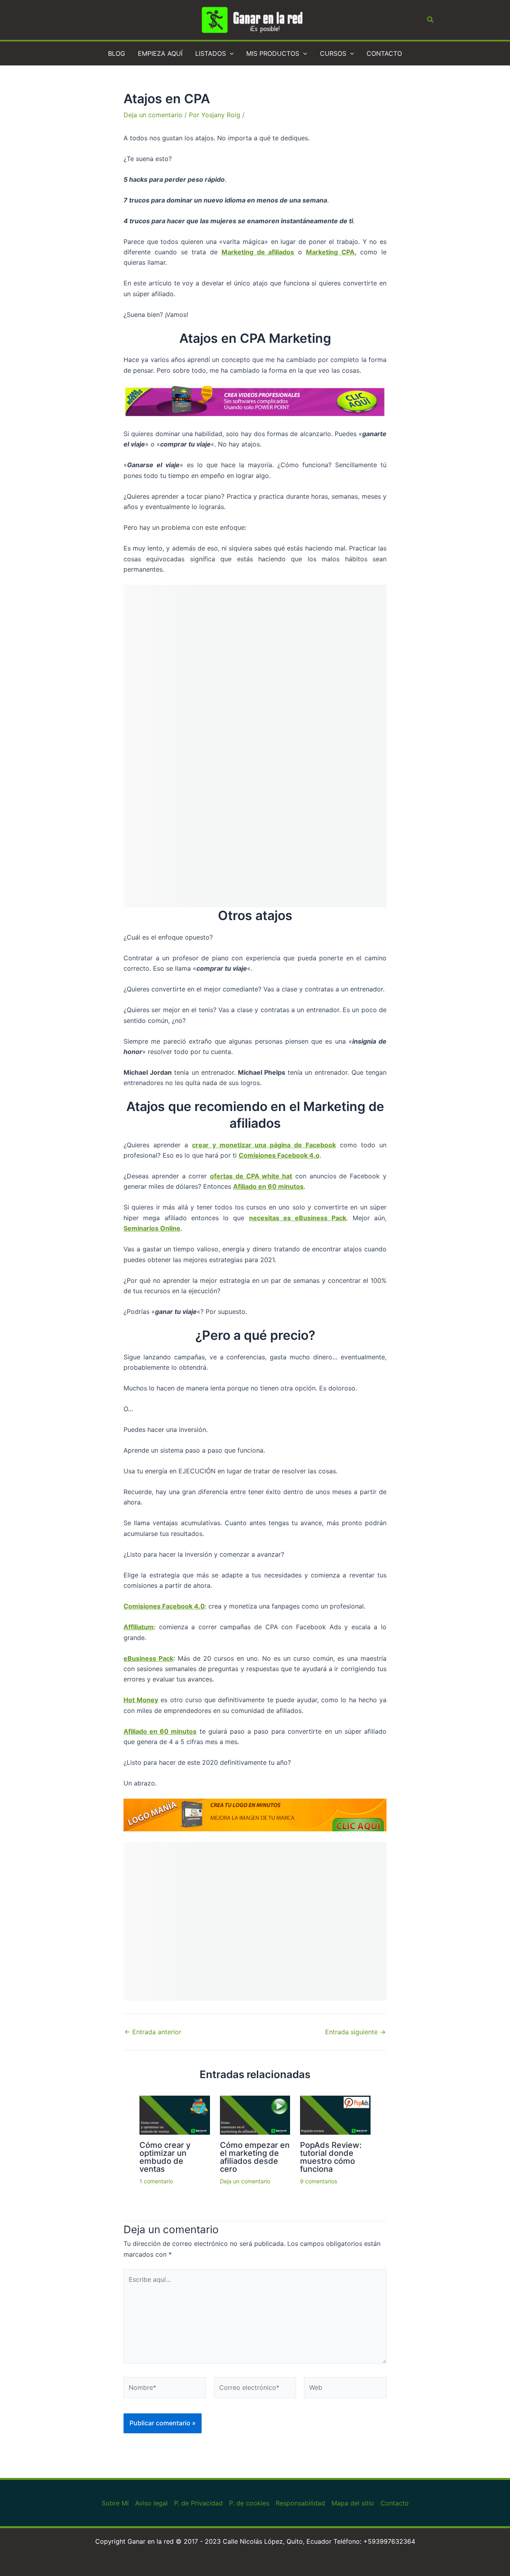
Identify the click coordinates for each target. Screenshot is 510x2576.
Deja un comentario (153, 115)
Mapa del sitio (353, 2503)
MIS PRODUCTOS (273, 53)
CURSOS (333, 53)
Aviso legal (151, 2503)
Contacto (395, 2503)
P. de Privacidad (198, 2503)
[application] (230, 53)
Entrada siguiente (355, 2032)
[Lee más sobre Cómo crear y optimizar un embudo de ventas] (175, 2114)
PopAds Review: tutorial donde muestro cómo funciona (331, 2157)
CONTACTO (384, 53)
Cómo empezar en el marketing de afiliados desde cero (255, 2157)
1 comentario (156, 2181)
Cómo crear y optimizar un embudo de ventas (165, 2157)
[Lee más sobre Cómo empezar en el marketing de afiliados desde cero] (255, 2114)
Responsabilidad (300, 2503)
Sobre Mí (115, 2503)
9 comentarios (319, 2181)
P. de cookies (249, 2503)
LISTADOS (211, 53)
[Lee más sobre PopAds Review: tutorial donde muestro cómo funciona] (335, 2114)
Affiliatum (139, 1627)
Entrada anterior (153, 2032)
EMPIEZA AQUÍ (160, 53)
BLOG (117, 53)
